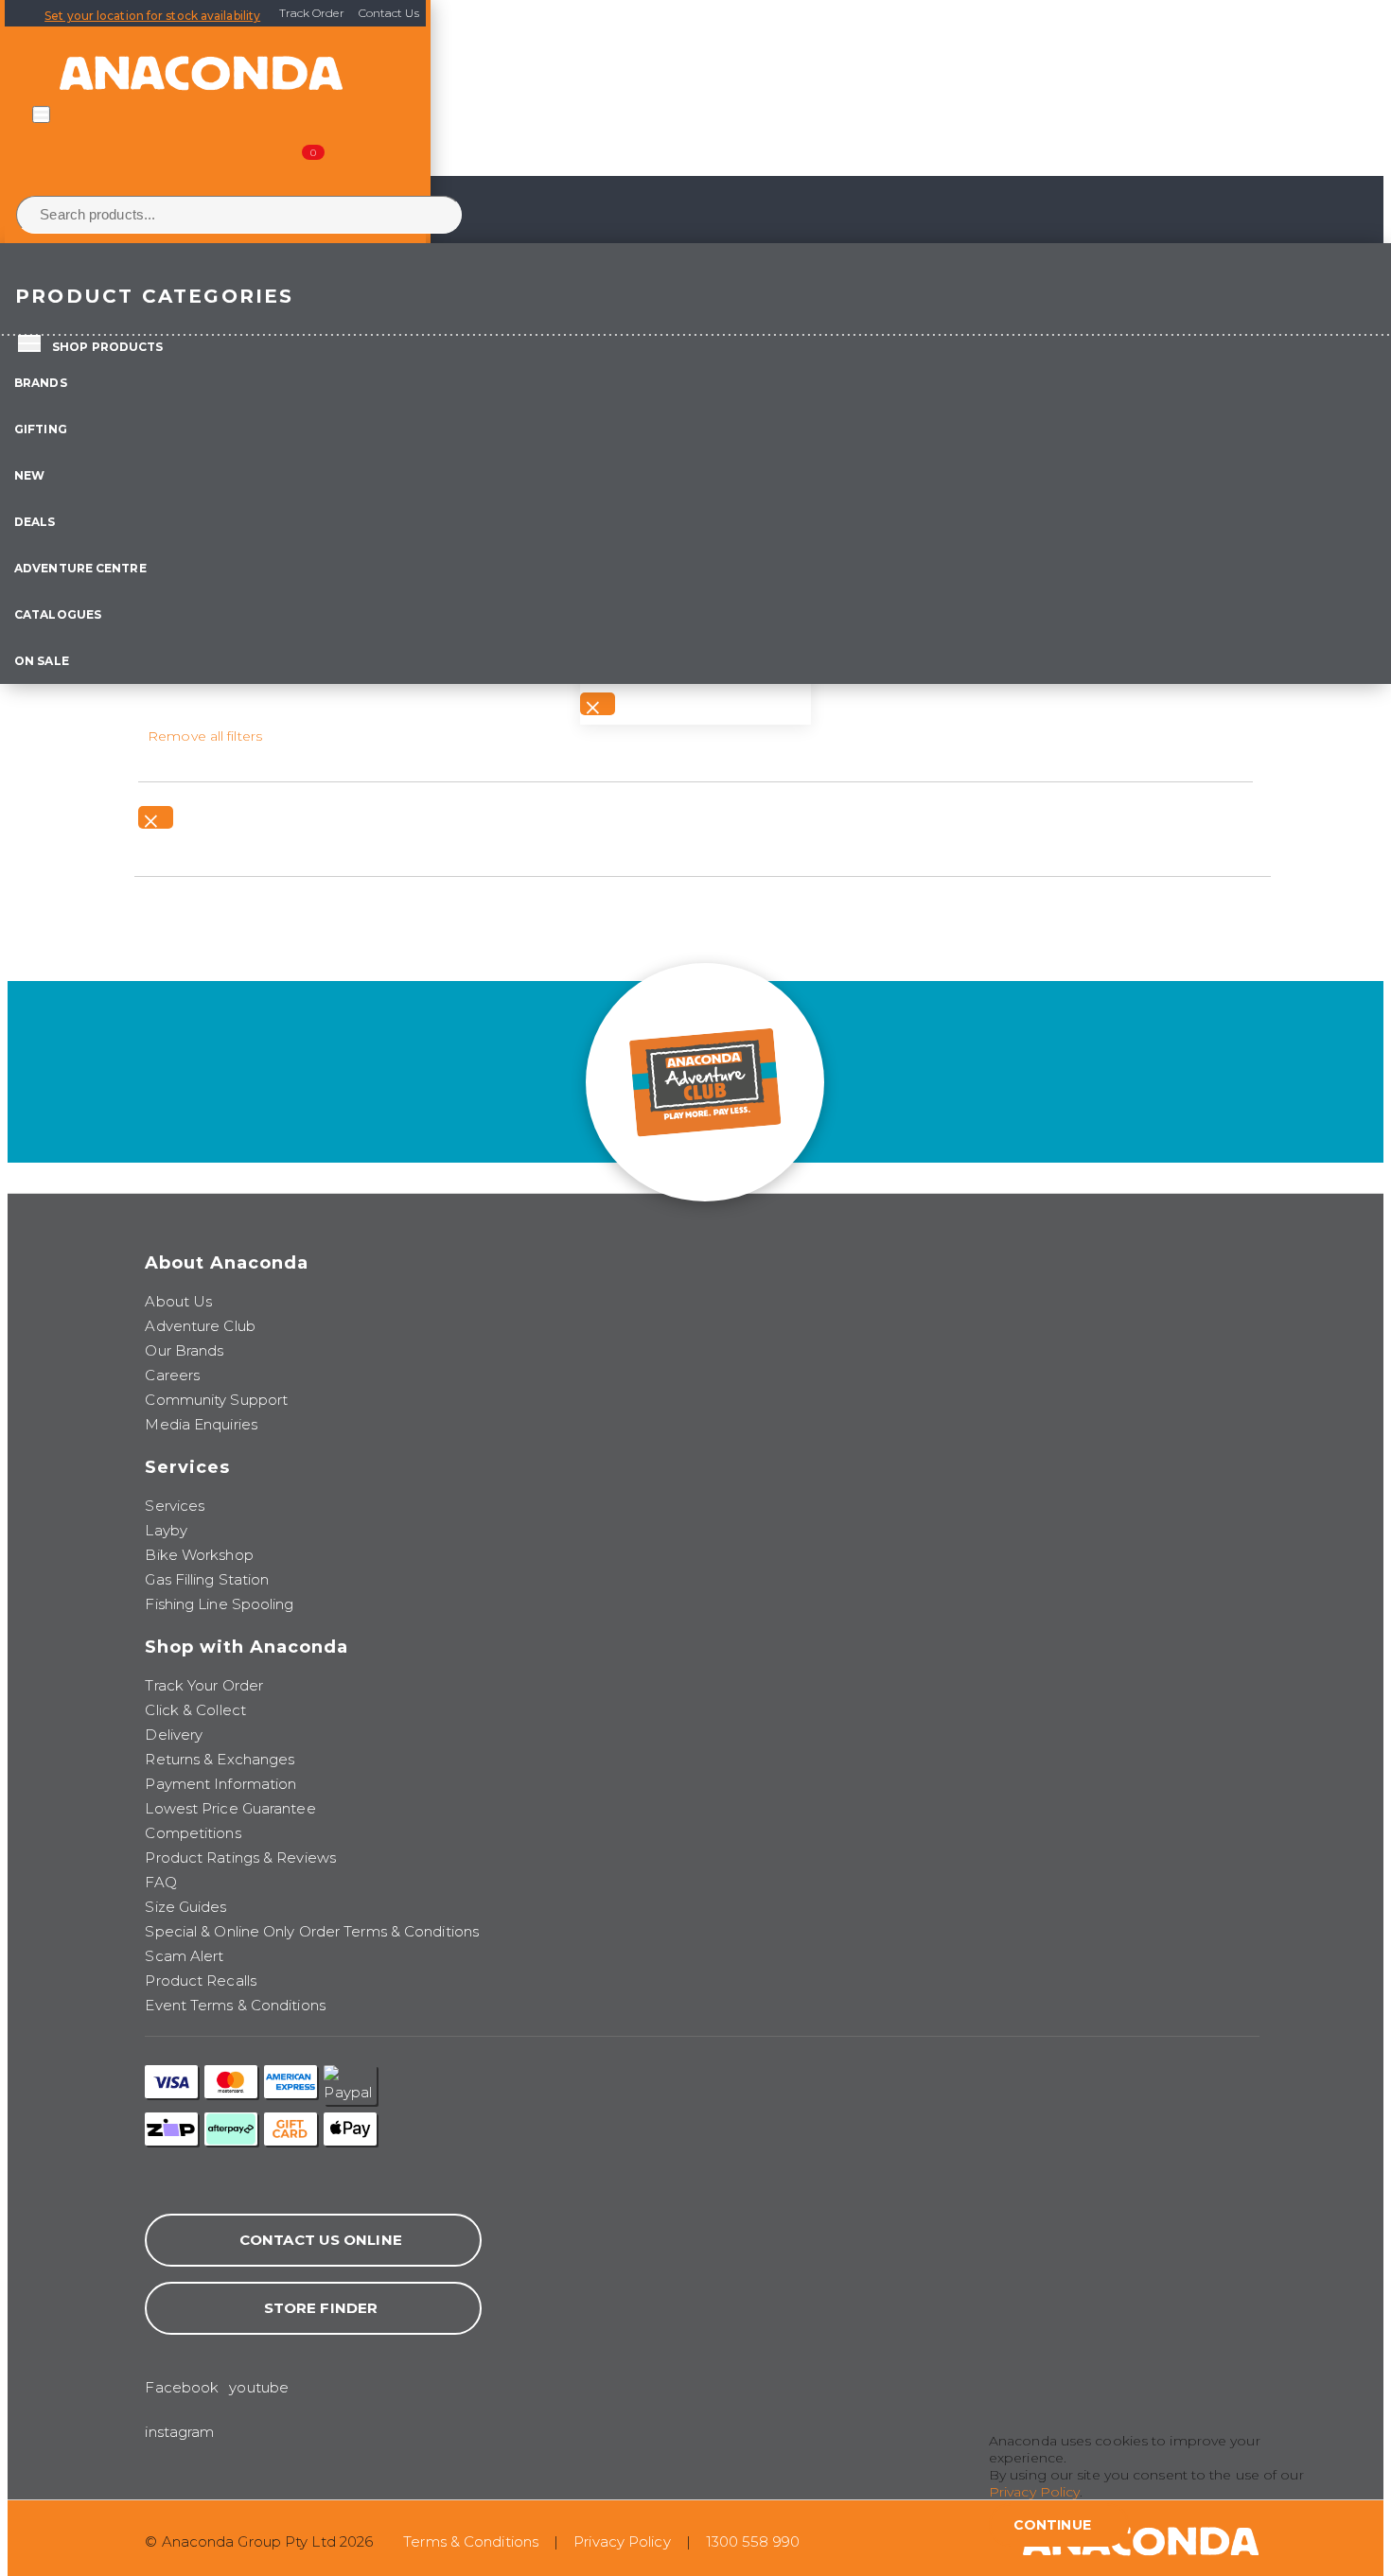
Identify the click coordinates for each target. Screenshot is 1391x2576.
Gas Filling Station (207, 1579)
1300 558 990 (753, 2541)
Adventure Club (200, 1326)
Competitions (193, 1833)
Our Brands (184, 1350)
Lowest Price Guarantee (230, 1808)
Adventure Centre (80, 568)
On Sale (42, 661)
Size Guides (185, 1907)
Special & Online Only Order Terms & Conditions (312, 1931)
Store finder (321, 2308)
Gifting (41, 429)
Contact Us (389, 13)
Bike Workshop (199, 1555)
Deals (35, 522)
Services (175, 1506)
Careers (172, 1375)
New (29, 475)
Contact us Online (321, 2240)
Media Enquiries (201, 1424)
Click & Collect (195, 1710)
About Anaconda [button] (227, 1263)
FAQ (160, 1882)
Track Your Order (204, 1685)
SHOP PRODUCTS (107, 347)
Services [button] (187, 1467)
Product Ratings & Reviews (240, 1858)
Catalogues (58, 614)
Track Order (312, 13)
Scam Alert (184, 1956)
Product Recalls (201, 1980)
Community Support (216, 1400)
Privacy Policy (622, 2541)
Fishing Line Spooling (219, 1604)
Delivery (174, 1735)
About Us (178, 1301)
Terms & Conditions (471, 2541)
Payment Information (220, 1784)
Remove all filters (205, 736)
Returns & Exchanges (220, 1759)
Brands (41, 383)
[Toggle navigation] (41, 114)
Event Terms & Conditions (235, 2005)
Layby (166, 1530)
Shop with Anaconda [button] (247, 1647)
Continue (1052, 2525)
